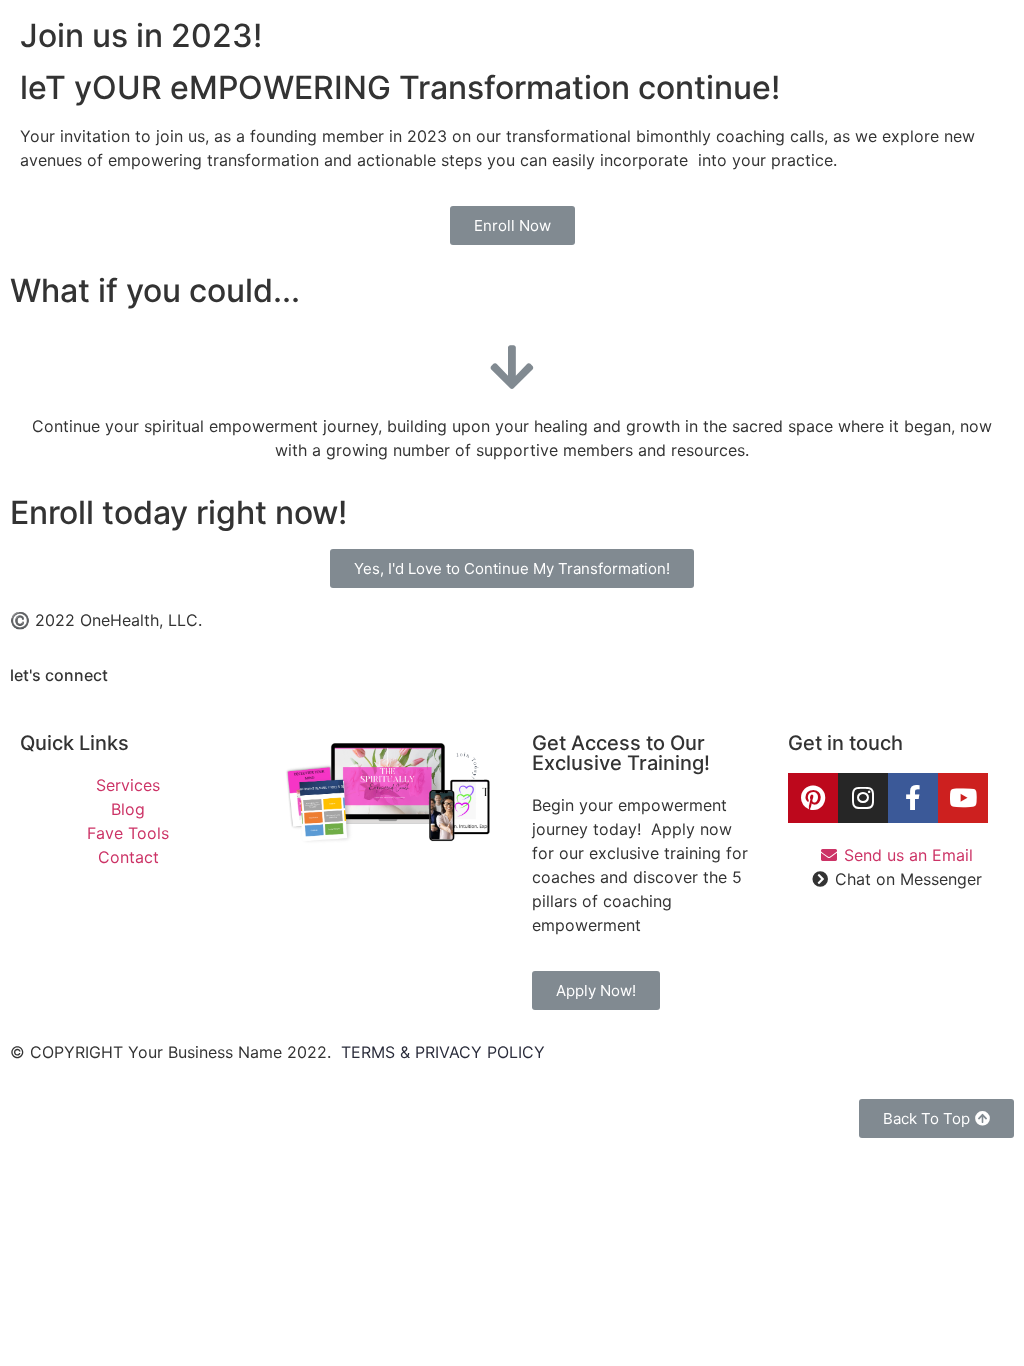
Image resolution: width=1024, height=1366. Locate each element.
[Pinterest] (813, 798)
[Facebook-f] (913, 798)
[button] (512, 225)
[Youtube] (963, 798)
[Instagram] (863, 798)
